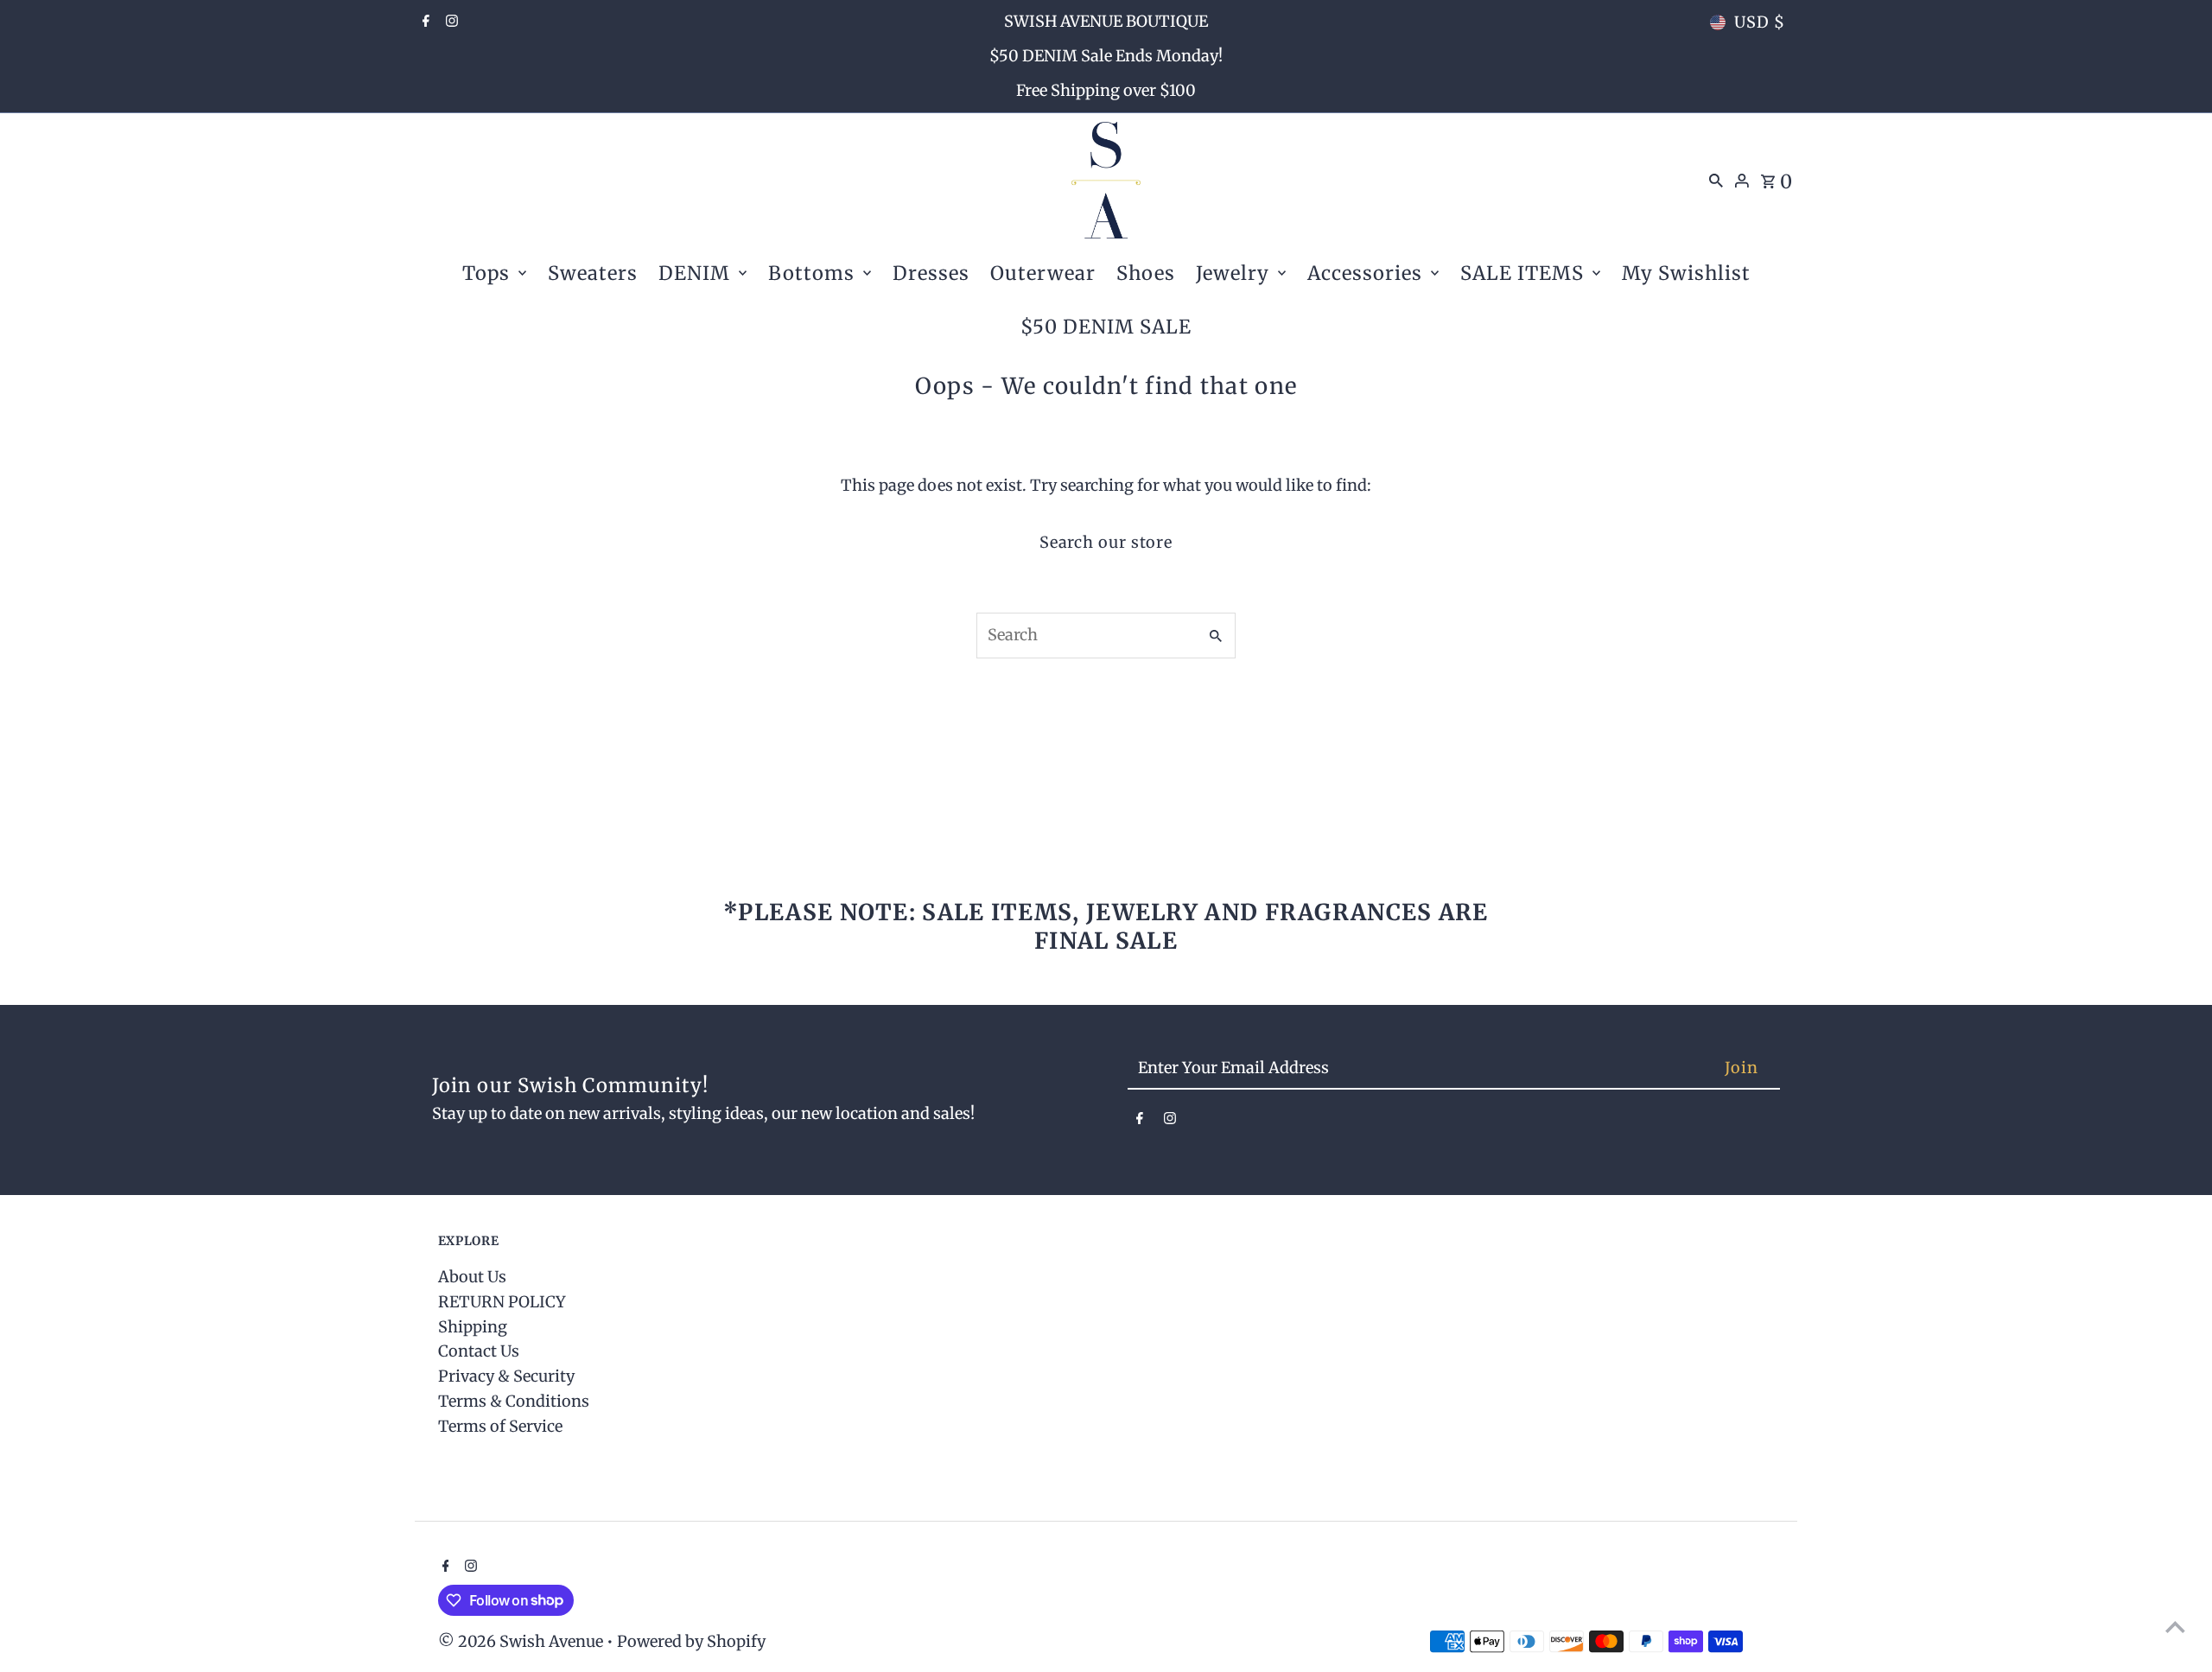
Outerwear (1043, 273)
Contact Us (479, 1351)
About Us (472, 1277)
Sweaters (593, 273)
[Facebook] (424, 22)
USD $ (1760, 22)
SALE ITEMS (1522, 273)
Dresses (931, 273)
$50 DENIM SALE (1106, 327)
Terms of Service (500, 1426)
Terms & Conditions (514, 1401)
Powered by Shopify (691, 1641)
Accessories (1365, 273)
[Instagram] (450, 22)
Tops (486, 273)
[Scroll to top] (2175, 1627)
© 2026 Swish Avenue (522, 1641)
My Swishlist (1686, 273)
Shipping (473, 1327)
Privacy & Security (506, 1376)
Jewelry (1233, 273)
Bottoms (811, 273)
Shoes (1146, 273)
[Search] (1716, 180)
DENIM (694, 273)
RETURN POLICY (502, 1302)
